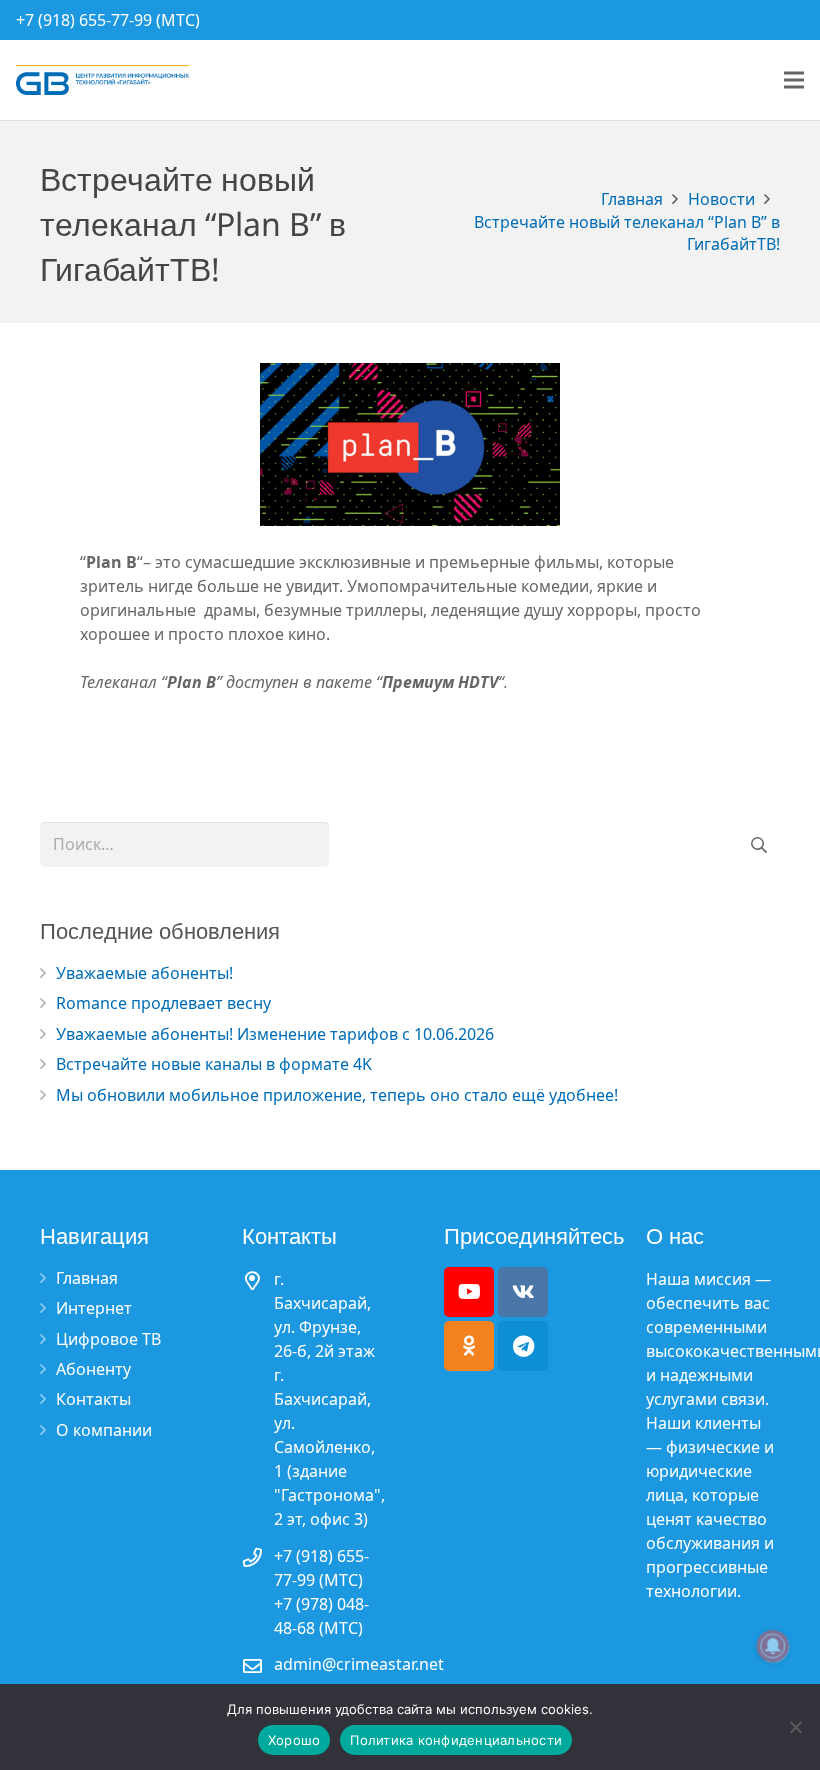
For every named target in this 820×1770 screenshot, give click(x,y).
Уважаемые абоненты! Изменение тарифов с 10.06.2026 (275, 1034)
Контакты (93, 1399)
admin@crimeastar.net (359, 1664)
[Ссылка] (102, 80)
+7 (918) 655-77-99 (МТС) (108, 20)
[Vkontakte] (523, 1292)
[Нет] (795, 1727)
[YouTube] (469, 1292)
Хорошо (294, 1740)
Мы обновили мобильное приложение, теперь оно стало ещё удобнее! (337, 1095)
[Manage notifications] (773, 1646)
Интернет (94, 1308)
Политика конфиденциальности (456, 1740)
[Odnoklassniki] (469, 1346)
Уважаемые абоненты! (144, 973)
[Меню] (794, 80)
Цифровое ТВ (108, 1339)
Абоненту (93, 1369)
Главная (87, 1278)
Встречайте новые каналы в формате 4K (214, 1064)
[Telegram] (523, 1346)
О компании (104, 1430)
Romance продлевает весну (163, 1003)
